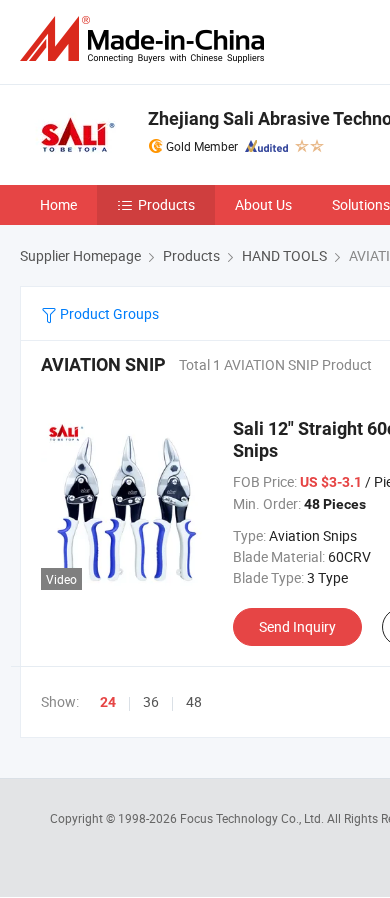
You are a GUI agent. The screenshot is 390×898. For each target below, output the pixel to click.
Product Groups (108, 313)
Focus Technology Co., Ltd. (253, 818)
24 (108, 702)
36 (151, 701)
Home (58, 204)
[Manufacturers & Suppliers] (146, 39)
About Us (263, 204)
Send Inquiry (297, 626)
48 (194, 701)
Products (166, 204)
